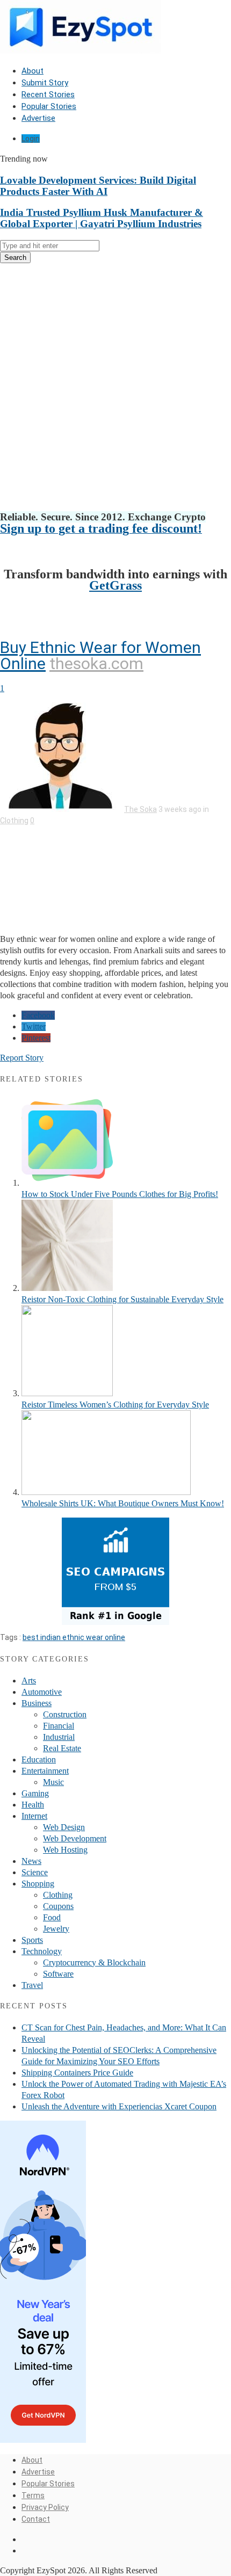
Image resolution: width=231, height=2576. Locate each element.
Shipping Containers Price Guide (77, 2073)
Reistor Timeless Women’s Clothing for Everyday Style (115, 1405)
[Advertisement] (115, 387)
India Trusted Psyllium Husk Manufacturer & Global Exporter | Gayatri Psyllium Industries (102, 218)
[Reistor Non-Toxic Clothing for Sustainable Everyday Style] (67, 1288)
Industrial (59, 1737)
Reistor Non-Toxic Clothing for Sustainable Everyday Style (122, 1299)
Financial (59, 1726)
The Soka (140, 809)
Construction (65, 1714)
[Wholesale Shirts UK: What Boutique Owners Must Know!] (106, 1492)
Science (35, 1872)
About (33, 71)
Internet (34, 1816)
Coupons (58, 1906)
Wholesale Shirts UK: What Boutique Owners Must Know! (123, 1503)
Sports (32, 1940)
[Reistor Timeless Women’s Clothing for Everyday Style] (67, 1393)
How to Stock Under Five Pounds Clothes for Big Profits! (120, 1194)
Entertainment (45, 1771)
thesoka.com (96, 663)
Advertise (38, 118)
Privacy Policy (45, 2507)
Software (58, 1974)
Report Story (22, 1058)
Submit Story (45, 83)
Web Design (64, 1827)
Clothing (14, 821)
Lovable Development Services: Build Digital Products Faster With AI (98, 186)
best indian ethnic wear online (74, 1637)
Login (31, 139)
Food (52, 1917)
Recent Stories (48, 95)
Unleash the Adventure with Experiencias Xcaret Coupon (119, 2106)
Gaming (35, 1793)
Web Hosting (65, 1850)
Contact (36, 2519)
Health (33, 1805)
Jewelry (56, 1929)
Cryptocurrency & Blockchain (94, 1962)
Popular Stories (49, 106)
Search (15, 257)
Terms (33, 2495)
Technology (42, 1951)
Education (39, 1759)
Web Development (75, 1838)
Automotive (42, 1692)
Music (53, 1782)
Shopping (38, 1884)
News (31, 1861)
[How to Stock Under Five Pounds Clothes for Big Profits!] (67, 1183)
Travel (32, 1985)
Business (37, 1703)
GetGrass (115, 585)
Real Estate (62, 1748)
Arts (29, 1681)
